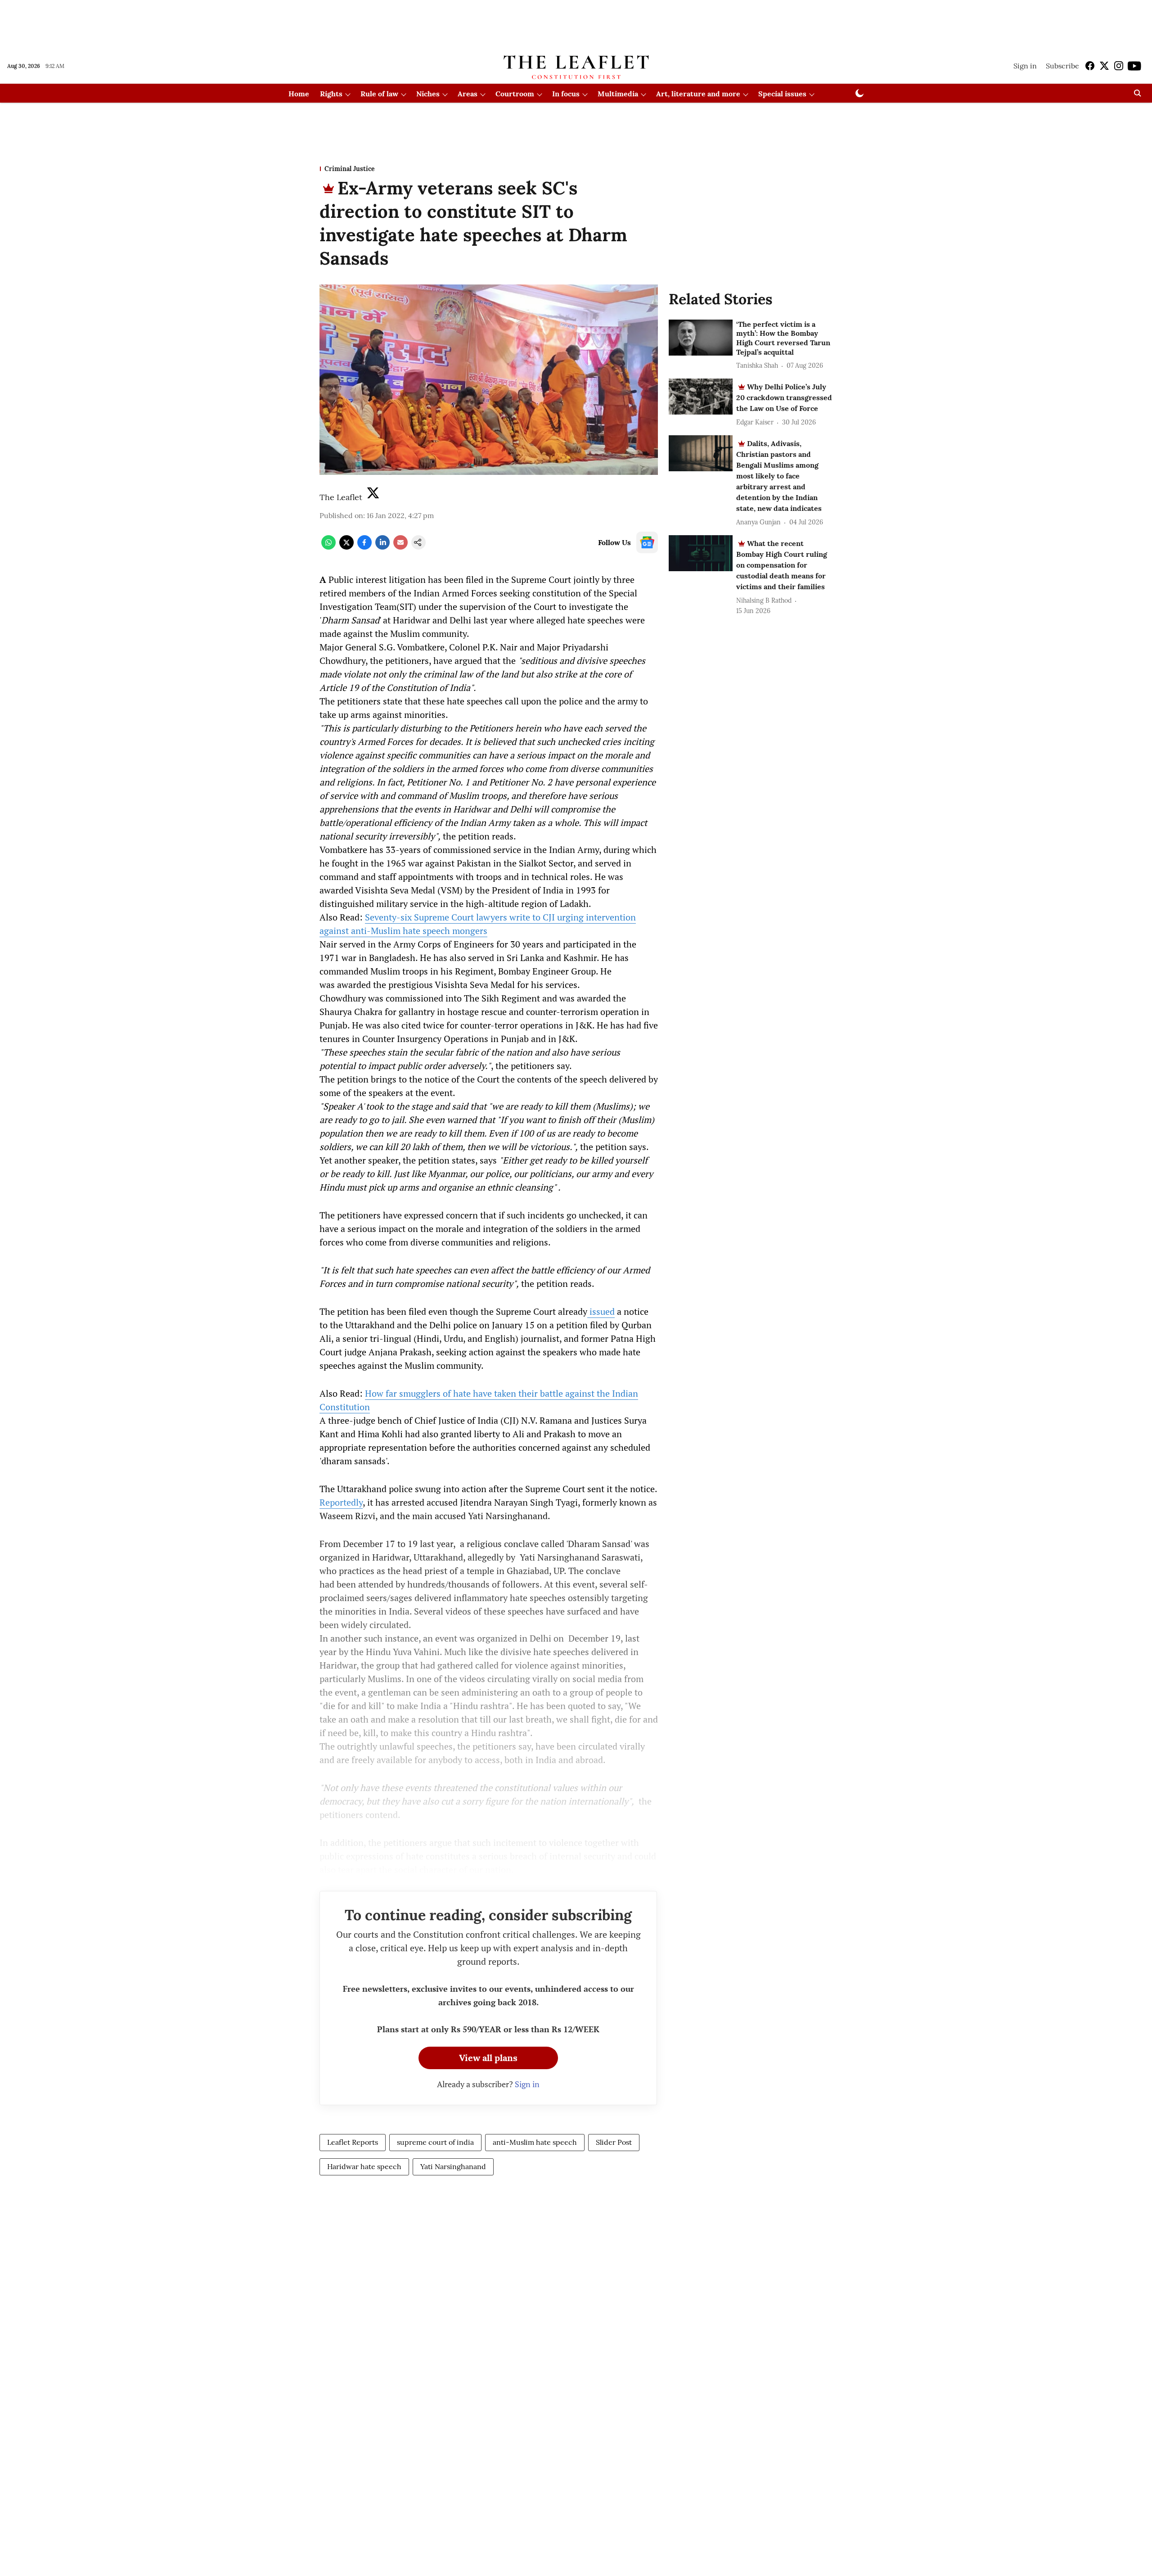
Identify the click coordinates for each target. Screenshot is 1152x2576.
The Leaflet (341, 497)
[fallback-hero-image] (701, 338)
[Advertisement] (576, 24)
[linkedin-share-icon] (382, 547)
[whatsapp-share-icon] (328, 547)
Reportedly (341, 1502)
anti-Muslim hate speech (535, 2142)
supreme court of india (435, 2142)
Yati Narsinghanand (453, 2166)
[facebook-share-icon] (364, 547)
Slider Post (614, 2142)
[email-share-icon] (400, 547)
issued (601, 1311)
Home (299, 94)
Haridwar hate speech (364, 2166)
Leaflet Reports (353, 2142)
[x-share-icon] (346, 547)
